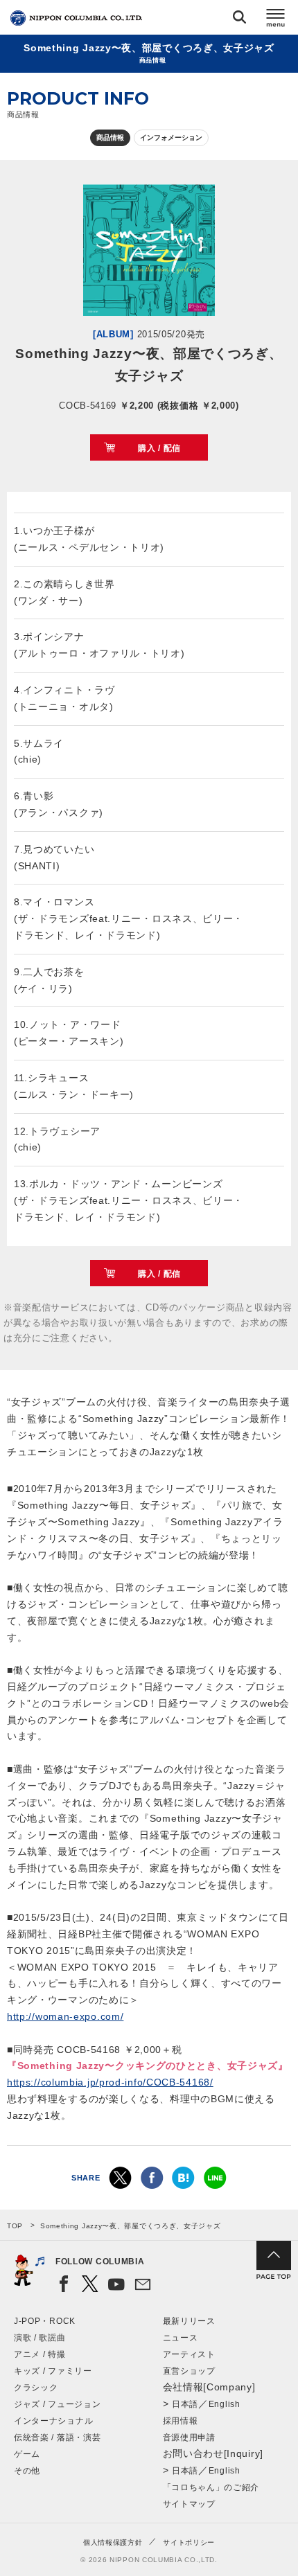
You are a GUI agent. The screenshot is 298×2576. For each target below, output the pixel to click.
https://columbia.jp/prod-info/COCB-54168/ (110, 2082)
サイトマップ (189, 2504)
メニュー (276, 20)
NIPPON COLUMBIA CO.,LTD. (76, 18)
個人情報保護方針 (113, 2542)
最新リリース (189, 2321)
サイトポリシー (189, 2542)
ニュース (181, 2338)
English (225, 2404)
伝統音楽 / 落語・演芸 (57, 2437)
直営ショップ (189, 2371)
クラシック (36, 2388)
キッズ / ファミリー (53, 2371)
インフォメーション (171, 137)
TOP (15, 2226)
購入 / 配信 (159, 448)
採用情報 (181, 2421)
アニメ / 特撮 (40, 2354)
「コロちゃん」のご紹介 (211, 2487)
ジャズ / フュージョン (57, 2404)
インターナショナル (53, 2421)
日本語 (185, 2404)
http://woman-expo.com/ (65, 2016)
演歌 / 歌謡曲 (40, 2338)
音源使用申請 (189, 2437)
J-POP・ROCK (45, 2321)
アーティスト (189, 2354)
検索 (239, 20)
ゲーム (27, 2454)
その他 (27, 2471)
